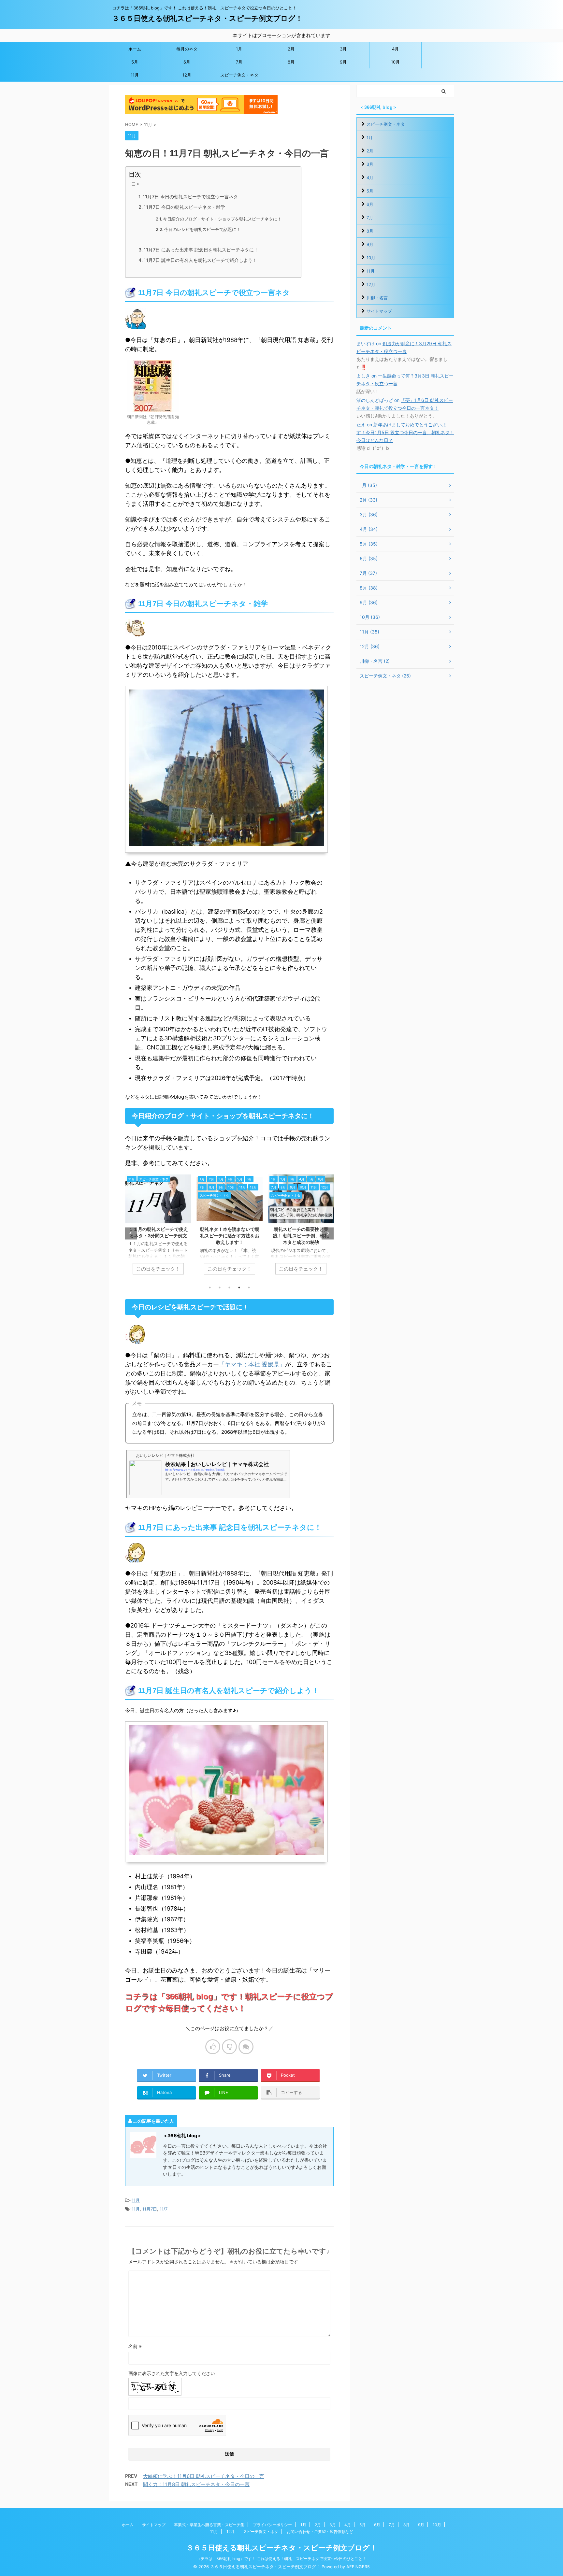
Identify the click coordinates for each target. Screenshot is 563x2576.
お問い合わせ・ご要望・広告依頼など (320, 2532)
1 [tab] (210, 1288)
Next (328, 1233)
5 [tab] (249, 1288)
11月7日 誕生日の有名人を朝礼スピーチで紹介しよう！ (200, 260)
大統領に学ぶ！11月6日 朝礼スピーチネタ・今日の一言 (204, 2476)
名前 (135, 2346)
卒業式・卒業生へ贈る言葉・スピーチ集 (209, 2525)
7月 (239, 62)
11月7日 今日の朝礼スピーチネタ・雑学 (184, 207)
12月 (187, 75)
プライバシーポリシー (272, 2525)
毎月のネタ (187, 49)
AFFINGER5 (358, 2567)
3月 (343, 49)
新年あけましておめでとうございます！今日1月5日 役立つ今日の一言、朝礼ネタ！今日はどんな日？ (405, 432)
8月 (291, 62)
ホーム (135, 49)
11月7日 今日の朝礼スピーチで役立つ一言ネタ (190, 197)
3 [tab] (229, 1288)
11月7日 (150, 2209)
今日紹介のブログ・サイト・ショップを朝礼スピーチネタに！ (222, 219)
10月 (395, 62)
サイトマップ (379, 311)
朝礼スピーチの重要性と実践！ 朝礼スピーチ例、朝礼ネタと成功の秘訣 (230, 1236)
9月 (343, 62)
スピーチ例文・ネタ (239, 75)
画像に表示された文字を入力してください (172, 2373)
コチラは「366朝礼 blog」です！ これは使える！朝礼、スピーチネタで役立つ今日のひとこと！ (281, 2559)
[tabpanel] (158, 1228)
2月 (291, 49)
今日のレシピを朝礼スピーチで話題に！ (202, 229)
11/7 (164, 2209)
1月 (239, 49)
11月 (135, 75)
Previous (131, 1233)
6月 (187, 62)
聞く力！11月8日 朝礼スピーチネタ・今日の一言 (196, 2484)
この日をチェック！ (158, 1269)
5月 (135, 62)
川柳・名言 (377, 298)
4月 (395, 49)
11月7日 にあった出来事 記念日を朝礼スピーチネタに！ (201, 250)
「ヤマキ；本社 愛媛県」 (252, 1364)
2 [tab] (220, 1288)
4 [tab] (239, 1288)
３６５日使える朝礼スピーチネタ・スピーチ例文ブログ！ (207, 18)
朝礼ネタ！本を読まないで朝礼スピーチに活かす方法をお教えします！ (158, 1236)
